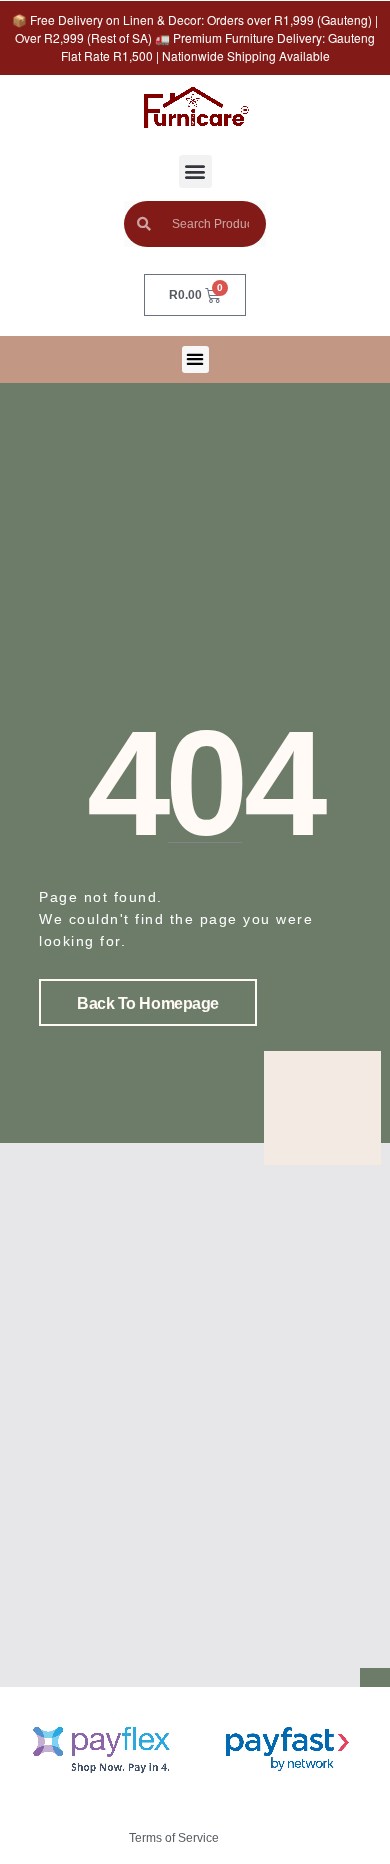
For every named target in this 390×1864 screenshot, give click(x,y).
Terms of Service (174, 1838)
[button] (195, 171)
